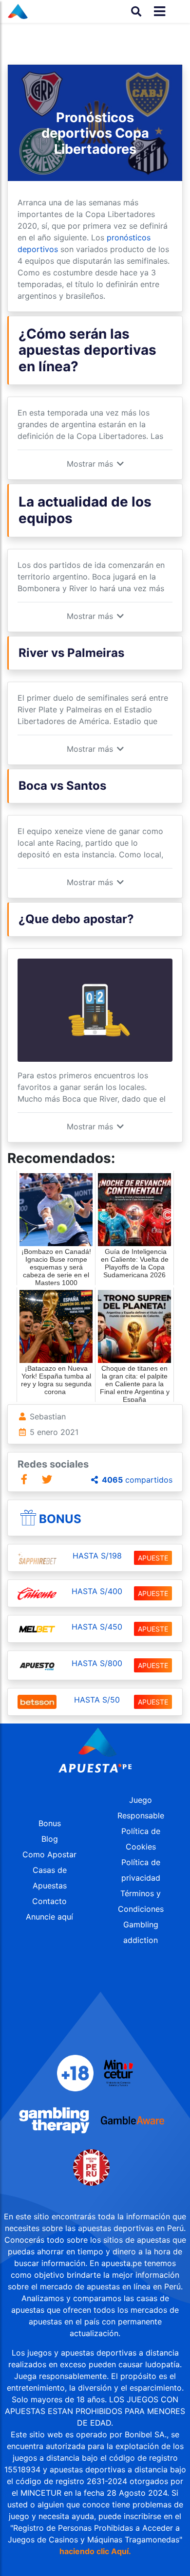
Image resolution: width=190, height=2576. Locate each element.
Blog (50, 1839)
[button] (95, 464)
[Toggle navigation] (157, 11)
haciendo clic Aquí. (95, 2551)
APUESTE (153, 1558)
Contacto (49, 1901)
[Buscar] (136, 11)
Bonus (60, 1519)
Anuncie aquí (49, 1917)
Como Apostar (49, 1854)
